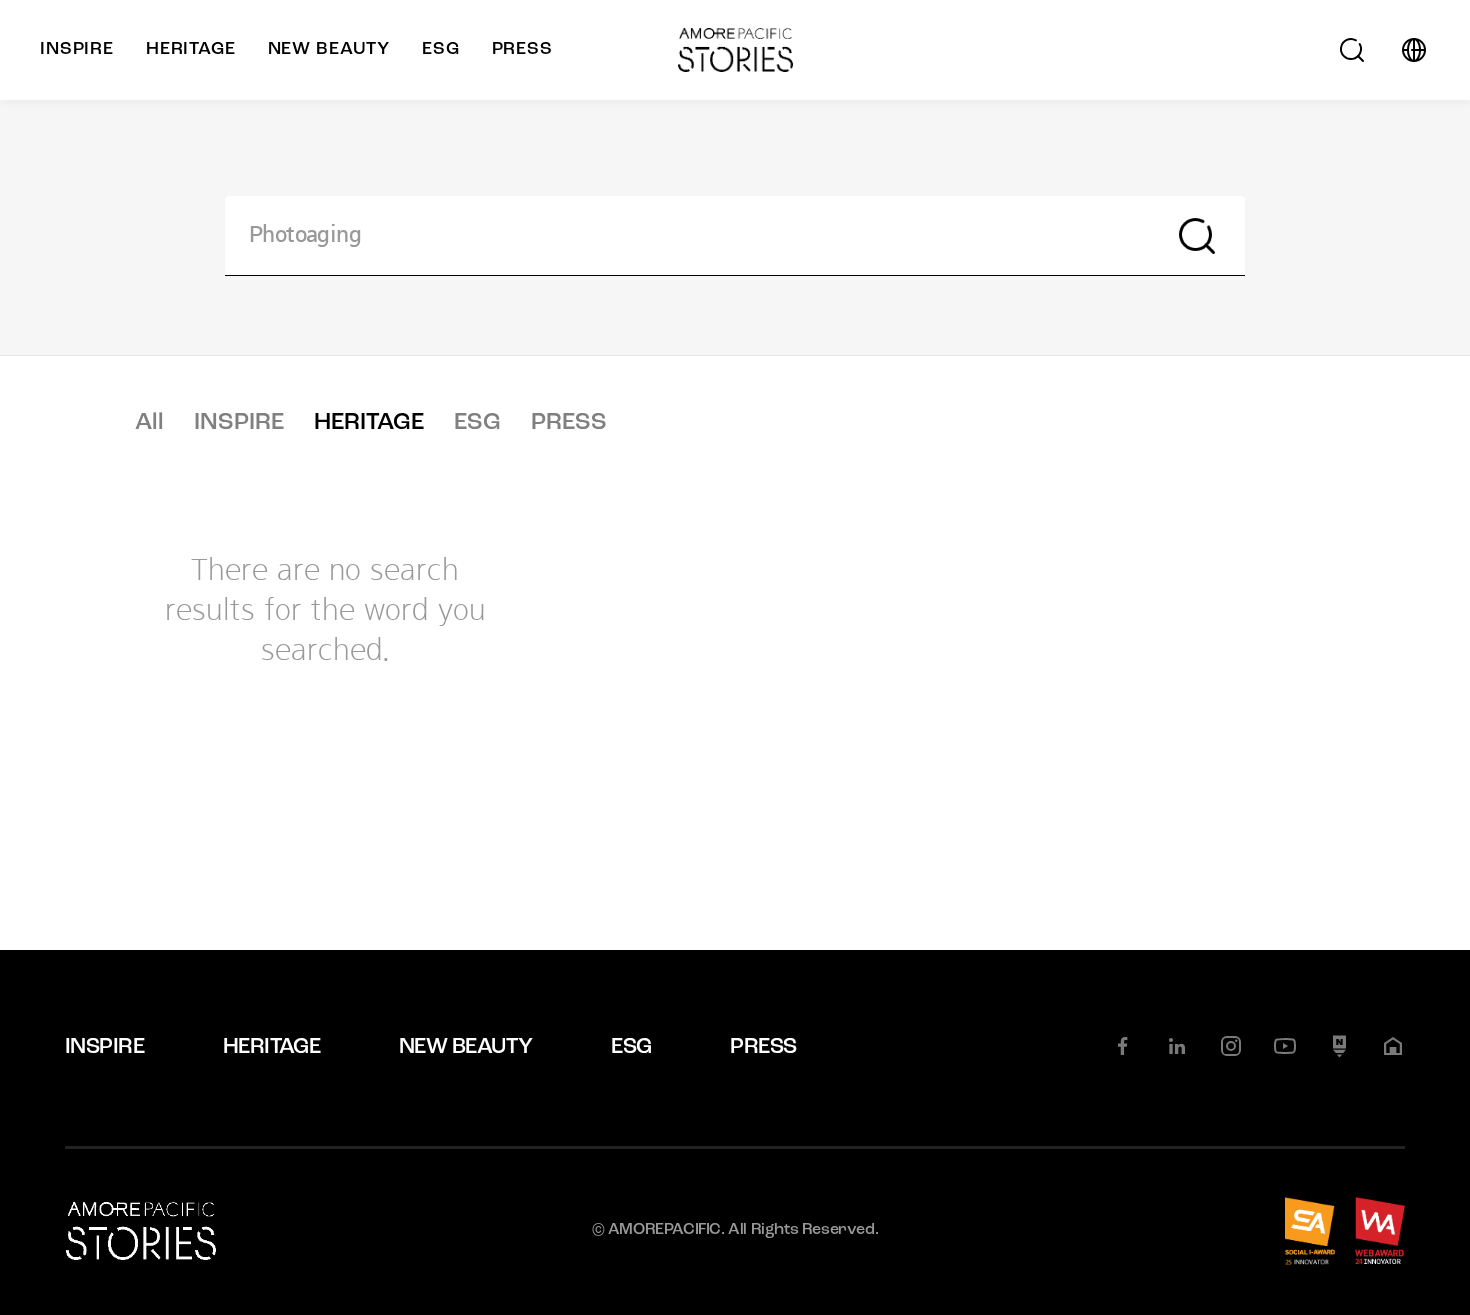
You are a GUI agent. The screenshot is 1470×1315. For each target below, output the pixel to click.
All (149, 423)
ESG (477, 423)
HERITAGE (369, 423)
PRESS (569, 423)
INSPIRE (239, 423)
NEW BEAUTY (466, 1047)
